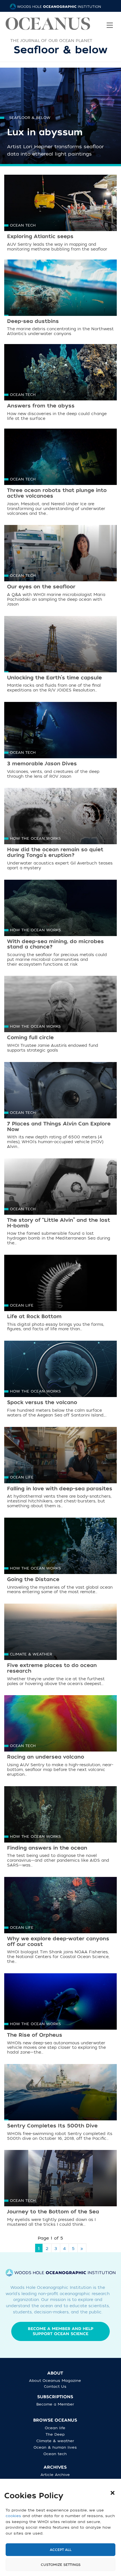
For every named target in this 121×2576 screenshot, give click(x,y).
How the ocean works (35, 838)
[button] (113, 2493)
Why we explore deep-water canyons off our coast (58, 1942)
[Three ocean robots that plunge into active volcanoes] (60, 467)
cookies (13, 2516)
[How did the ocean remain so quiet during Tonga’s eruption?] (60, 826)
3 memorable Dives (42, 764)
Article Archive (55, 2475)
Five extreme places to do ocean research (52, 1668)
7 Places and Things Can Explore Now (59, 1127)
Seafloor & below (30, 118)
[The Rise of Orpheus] (60, 2011)
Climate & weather (31, 1654)
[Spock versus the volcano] (60, 1379)
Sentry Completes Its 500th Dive (52, 2126)
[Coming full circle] (60, 1014)
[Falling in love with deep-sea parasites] (60, 1465)
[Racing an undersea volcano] (60, 1733)
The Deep (55, 2434)
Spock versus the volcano (42, 1403)
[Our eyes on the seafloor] (60, 563)
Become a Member (55, 2404)
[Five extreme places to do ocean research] (60, 1642)
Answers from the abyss (41, 406)
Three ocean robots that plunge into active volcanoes (57, 493)
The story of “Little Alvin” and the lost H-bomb (59, 1223)
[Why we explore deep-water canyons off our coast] (60, 1915)
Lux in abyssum (45, 132)
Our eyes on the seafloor (41, 587)
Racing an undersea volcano (46, 1757)
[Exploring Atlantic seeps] (60, 213)
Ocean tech (23, 225)
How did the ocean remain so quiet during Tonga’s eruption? (55, 853)
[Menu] (110, 21)
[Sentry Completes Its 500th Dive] (60, 2102)
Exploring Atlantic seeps (40, 237)
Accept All (61, 2550)
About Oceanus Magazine (55, 2381)
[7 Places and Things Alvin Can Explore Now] (60, 1100)
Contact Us (55, 2387)
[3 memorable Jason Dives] (60, 740)
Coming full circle (30, 1038)
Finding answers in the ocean (47, 1848)
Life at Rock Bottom (34, 1317)
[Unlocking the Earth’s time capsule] (60, 654)
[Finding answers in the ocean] (60, 1824)
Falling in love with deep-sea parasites (60, 1489)
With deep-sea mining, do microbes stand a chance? (55, 944)
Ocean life (22, 1305)
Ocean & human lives (55, 2447)
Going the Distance (33, 1579)
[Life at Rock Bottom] (60, 1293)
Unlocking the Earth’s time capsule (54, 678)
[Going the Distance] (60, 1556)
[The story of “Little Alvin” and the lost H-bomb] (60, 1196)
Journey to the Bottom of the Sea (53, 2212)
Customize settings (61, 2565)
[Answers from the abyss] (60, 382)
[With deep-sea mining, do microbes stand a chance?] (60, 918)
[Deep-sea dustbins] (60, 298)
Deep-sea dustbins (33, 321)
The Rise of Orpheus (35, 2035)
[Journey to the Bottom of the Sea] (60, 2188)
